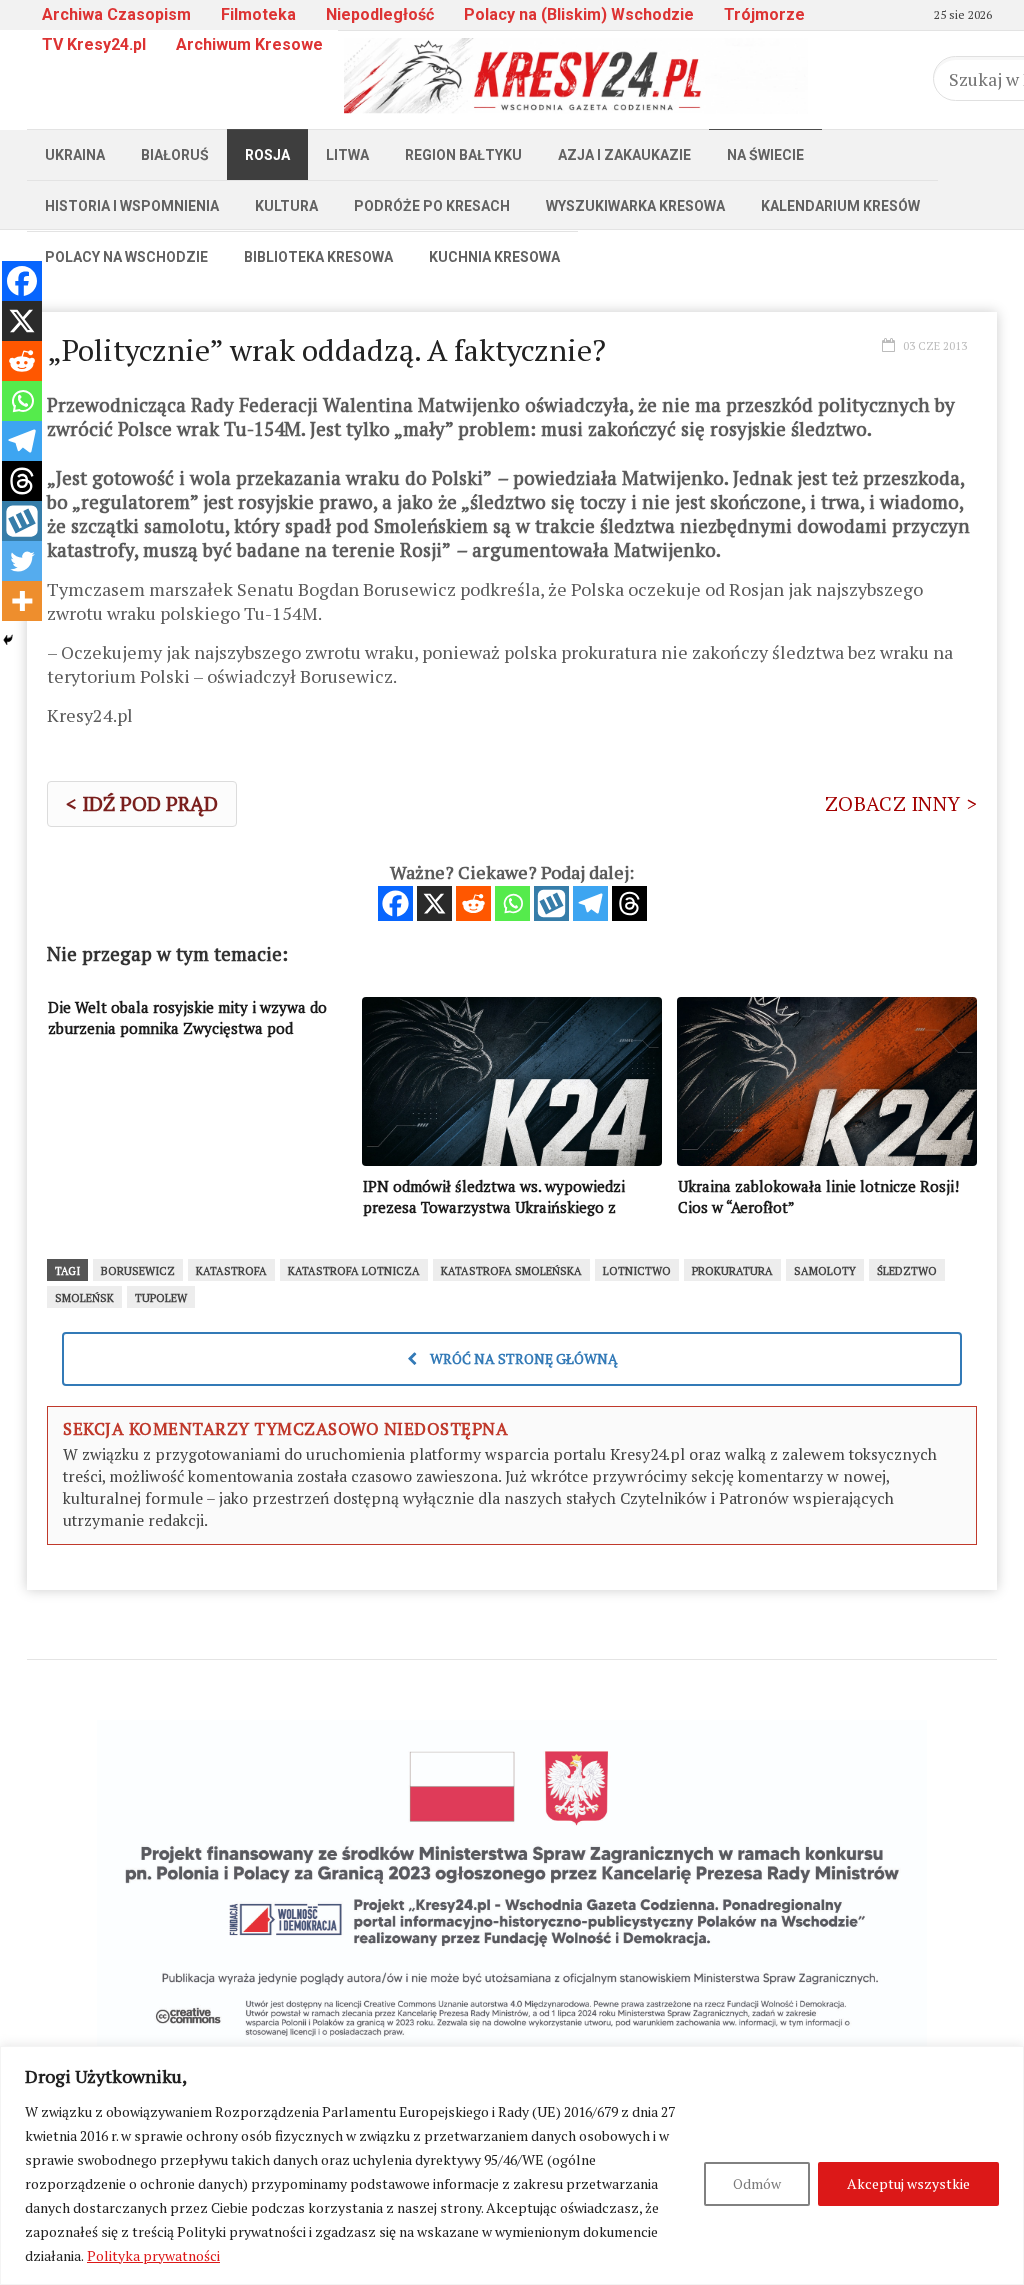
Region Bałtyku (463, 155)
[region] (512, 2165)
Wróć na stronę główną (522, 1358)
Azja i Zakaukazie (624, 155)
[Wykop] (551, 903)
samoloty (825, 1271)
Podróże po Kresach (432, 206)
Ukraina (75, 155)
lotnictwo (637, 1271)
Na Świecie (765, 155)
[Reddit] (473, 903)
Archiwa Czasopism (116, 14)
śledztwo (907, 1271)
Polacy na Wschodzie (126, 257)
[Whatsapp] (512, 903)
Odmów (757, 2183)
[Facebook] (395, 903)
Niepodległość (380, 14)
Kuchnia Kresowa (494, 257)
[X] (434, 903)
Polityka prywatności (153, 2255)
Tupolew (161, 1298)
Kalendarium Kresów (840, 206)
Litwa (347, 155)
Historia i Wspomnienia (132, 206)
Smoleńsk (84, 1298)
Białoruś (175, 155)
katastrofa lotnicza (354, 1271)
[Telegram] (590, 903)
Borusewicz (138, 1271)
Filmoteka (258, 14)
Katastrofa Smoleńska (511, 1271)
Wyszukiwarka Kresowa (635, 206)
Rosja (267, 155)
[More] (22, 601)
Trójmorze (764, 14)
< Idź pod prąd (142, 803)
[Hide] (8, 640)
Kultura (286, 206)
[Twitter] (22, 561)
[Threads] (629, 903)
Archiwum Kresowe (249, 44)
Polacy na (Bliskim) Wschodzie (579, 14)
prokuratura (732, 1271)
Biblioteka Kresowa (318, 257)
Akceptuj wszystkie (908, 2183)
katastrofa (231, 1271)
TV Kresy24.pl (94, 44)
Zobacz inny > (901, 803)
